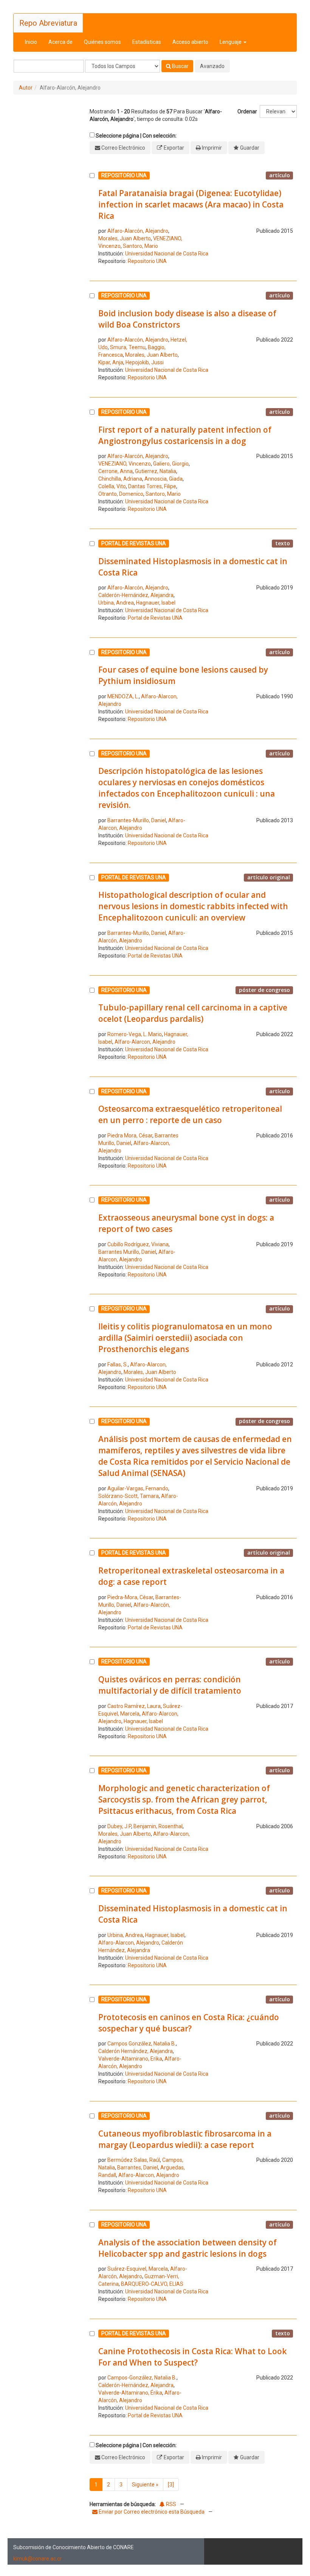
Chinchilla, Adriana (120, 479)
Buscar (180, 66)
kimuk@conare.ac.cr (37, 2559)
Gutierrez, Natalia (156, 471)
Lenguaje (231, 42)
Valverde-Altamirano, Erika (130, 2059)
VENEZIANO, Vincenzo (125, 464)
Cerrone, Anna (115, 471)
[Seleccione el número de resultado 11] (92, 1349)
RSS (170, 2504)
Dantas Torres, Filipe (152, 486)
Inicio (31, 42)
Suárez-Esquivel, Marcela (138, 2269)
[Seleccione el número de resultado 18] (92, 2155)
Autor (26, 88)
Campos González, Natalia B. (142, 2044)
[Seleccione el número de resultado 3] (92, 462)
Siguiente (145, 2485)
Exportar (174, 148)
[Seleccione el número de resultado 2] (92, 338)
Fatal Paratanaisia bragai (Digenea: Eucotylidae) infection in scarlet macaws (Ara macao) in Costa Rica (191, 204)
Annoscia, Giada (164, 479)
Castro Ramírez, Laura (134, 1706)
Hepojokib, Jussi (145, 362)
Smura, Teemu (128, 347)
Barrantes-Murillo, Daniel (137, 820)
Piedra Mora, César (130, 1136)
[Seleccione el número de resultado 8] (92, 1025)
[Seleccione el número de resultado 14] (92, 1700)
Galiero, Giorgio (171, 464)
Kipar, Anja (111, 362)
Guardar (250, 148)
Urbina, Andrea (116, 603)
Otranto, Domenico (121, 494)
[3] (171, 2485)
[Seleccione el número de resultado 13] (92, 1592)
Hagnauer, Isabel (156, 603)
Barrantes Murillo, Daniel (127, 1252)
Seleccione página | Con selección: (136, 136)
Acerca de (60, 42)
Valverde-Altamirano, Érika (130, 2393)
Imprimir (212, 148)
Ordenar (247, 111)
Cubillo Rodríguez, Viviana (138, 1244)
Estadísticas (147, 42)
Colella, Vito (112, 486)
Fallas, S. (118, 1365)
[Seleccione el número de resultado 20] (92, 2376)
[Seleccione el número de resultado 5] (92, 687)
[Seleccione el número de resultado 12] (92, 1471)
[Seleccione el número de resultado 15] (92, 1815)
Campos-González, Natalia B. (142, 2378)
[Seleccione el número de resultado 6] (92, 800)
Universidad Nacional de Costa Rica (167, 254)
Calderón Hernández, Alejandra (136, 2051)
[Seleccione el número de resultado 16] (92, 1929)
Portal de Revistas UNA (155, 618)
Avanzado (212, 66)
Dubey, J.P (119, 1826)
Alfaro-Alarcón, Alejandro (138, 231)
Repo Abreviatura (48, 23)
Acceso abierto (190, 42)
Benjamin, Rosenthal (158, 1826)
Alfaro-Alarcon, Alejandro (145, 1042)
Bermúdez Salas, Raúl (134, 2160)
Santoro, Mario (140, 246)
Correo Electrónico (123, 148)
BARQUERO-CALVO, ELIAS (152, 2284)
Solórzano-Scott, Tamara (129, 1496)
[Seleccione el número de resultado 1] (92, 220)
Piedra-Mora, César (130, 1597)
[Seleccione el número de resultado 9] (92, 1130)
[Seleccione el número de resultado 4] (92, 582)
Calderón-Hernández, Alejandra (136, 595)
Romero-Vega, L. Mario (135, 1034)
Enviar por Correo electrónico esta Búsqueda (152, 2512)
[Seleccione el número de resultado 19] (92, 2263)
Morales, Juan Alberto (125, 238)
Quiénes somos (102, 42)
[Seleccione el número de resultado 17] (92, 2042)
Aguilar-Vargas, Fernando (138, 1488)
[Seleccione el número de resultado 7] (92, 918)
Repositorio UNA (147, 261)
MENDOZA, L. (123, 696)
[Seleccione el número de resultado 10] (92, 1239)
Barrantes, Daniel (138, 2168)
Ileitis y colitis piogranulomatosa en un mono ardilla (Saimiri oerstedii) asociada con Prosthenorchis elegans (185, 1338)
